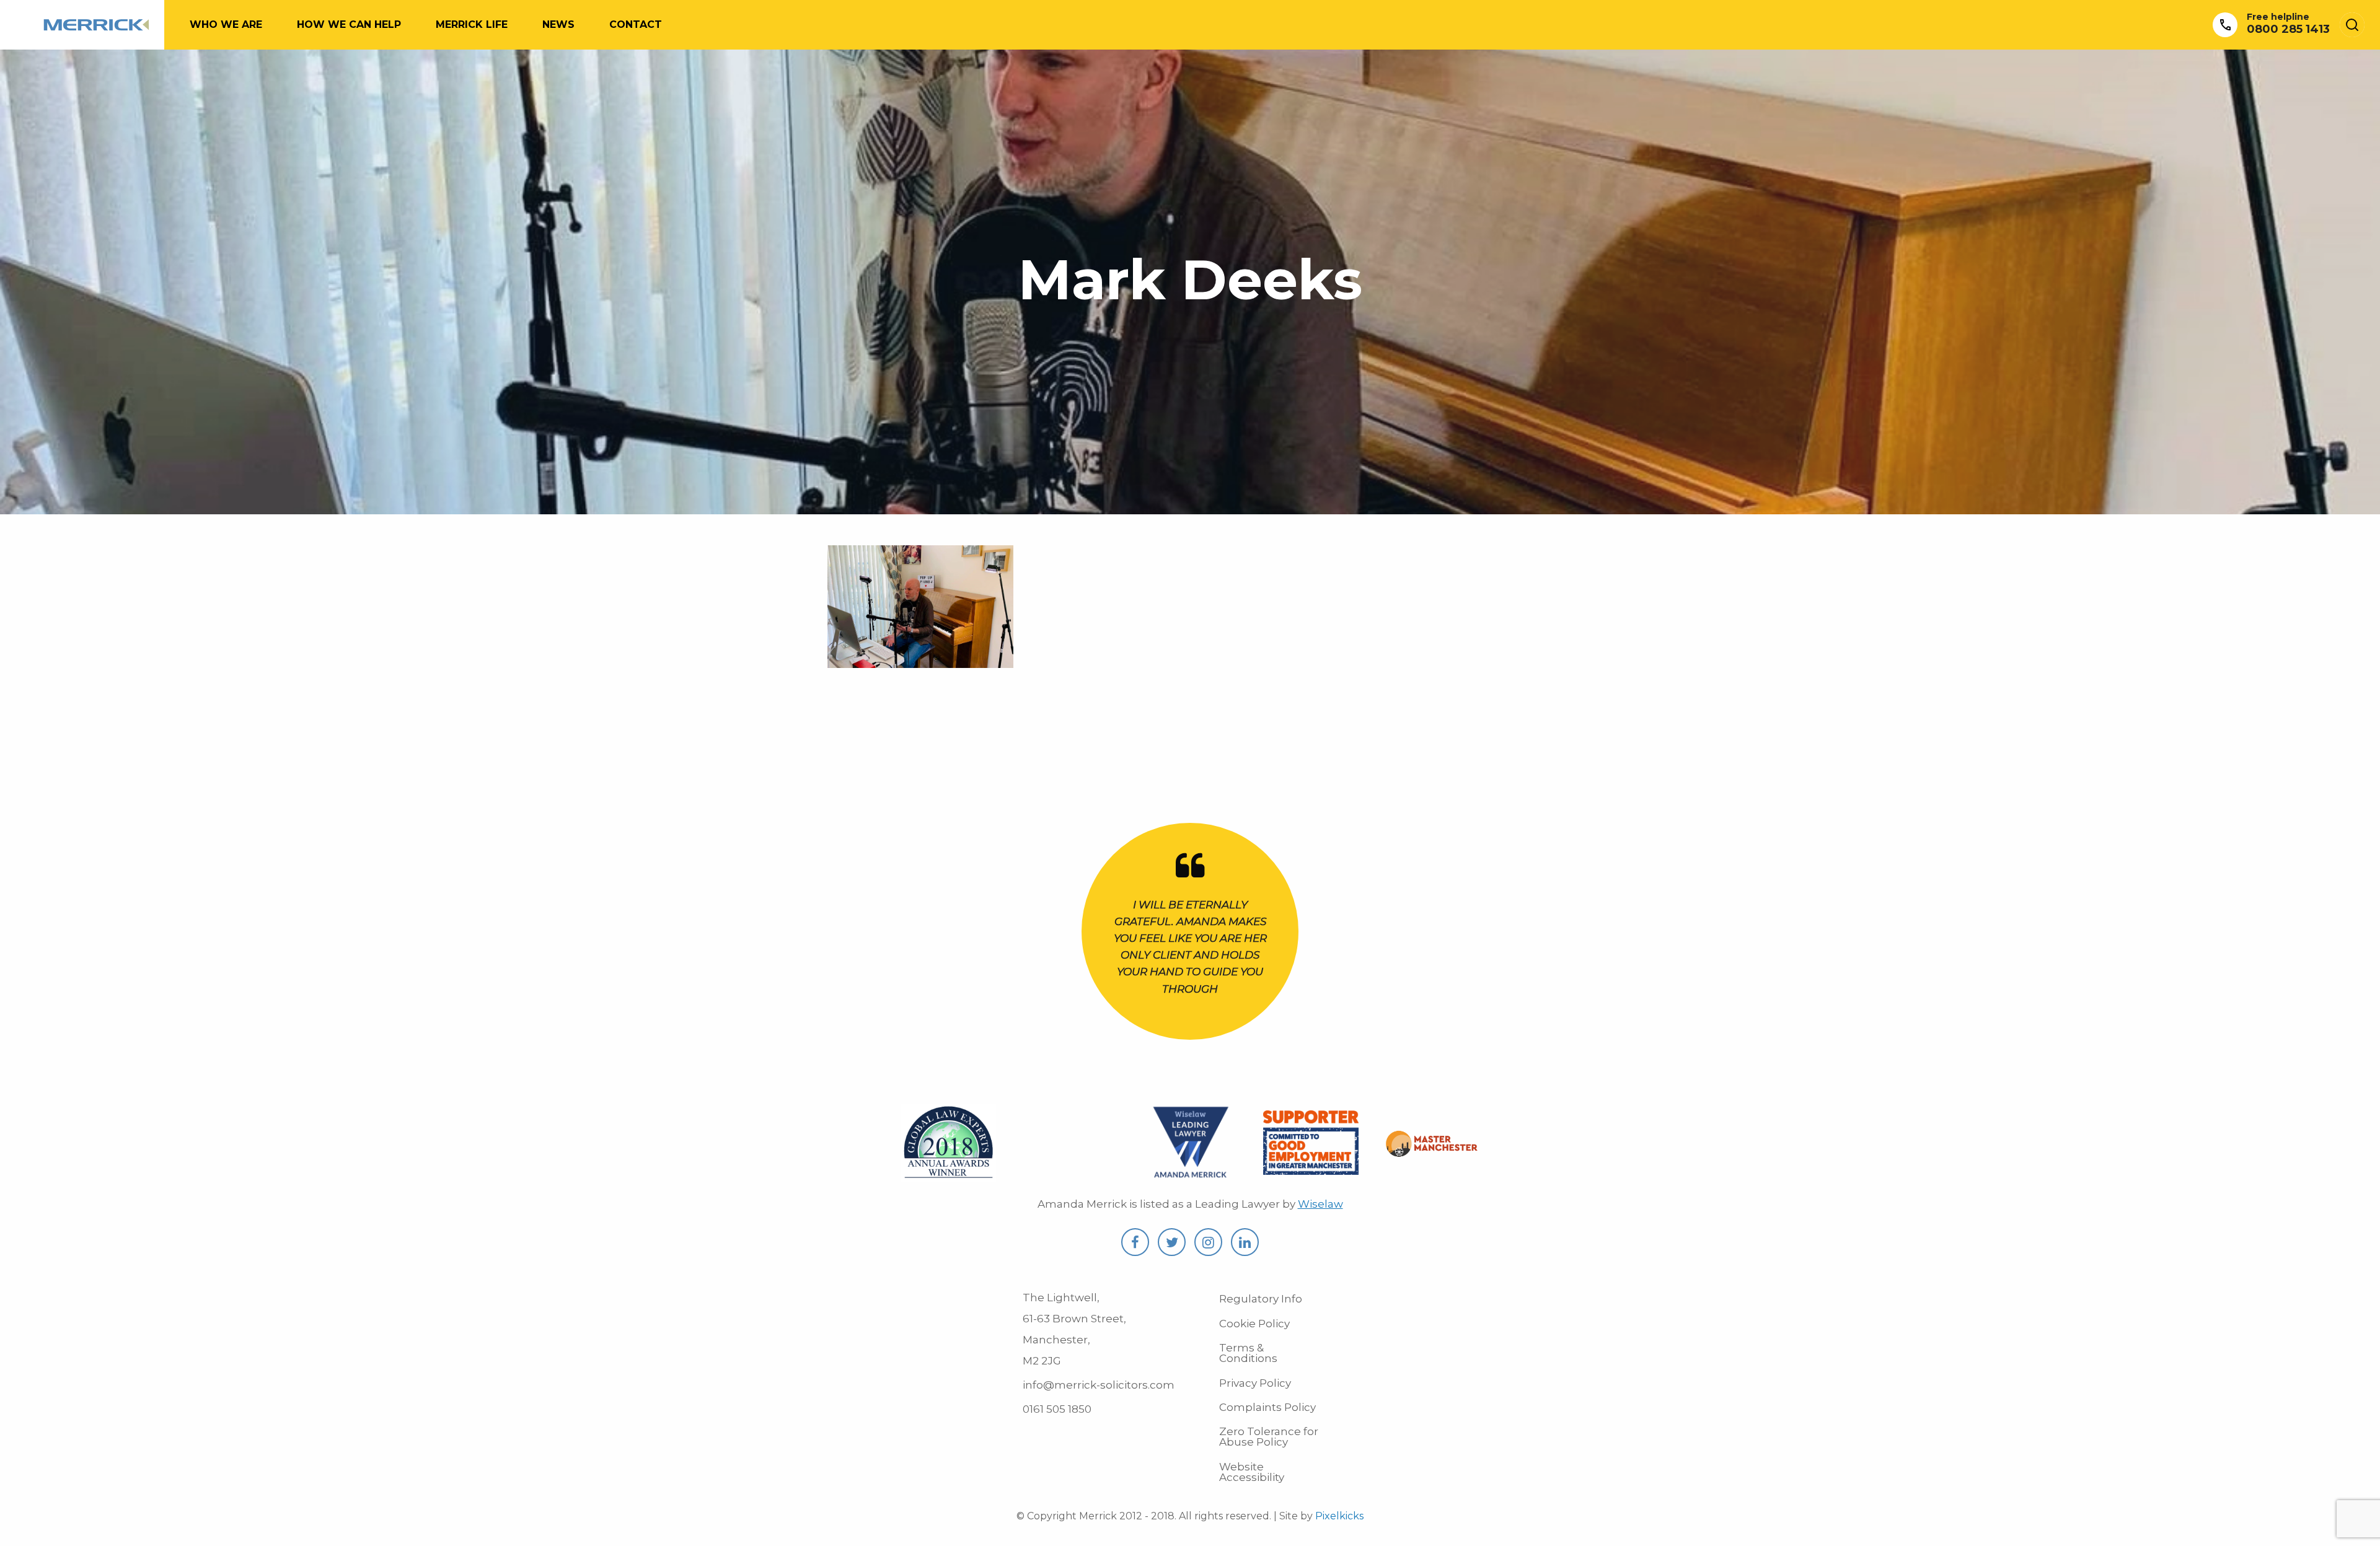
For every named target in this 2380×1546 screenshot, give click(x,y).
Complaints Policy (1267, 1407)
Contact (636, 24)
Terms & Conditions (1248, 1353)
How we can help (349, 24)
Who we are (226, 24)
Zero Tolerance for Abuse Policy (1269, 1437)
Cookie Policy (1254, 1324)
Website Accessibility (1252, 1472)
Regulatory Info (1261, 1299)
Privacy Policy (1255, 1383)
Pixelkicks (1339, 1516)
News (558, 24)
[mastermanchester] (1432, 1149)
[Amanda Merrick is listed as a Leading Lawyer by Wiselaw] (1190, 1175)
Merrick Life (472, 24)
